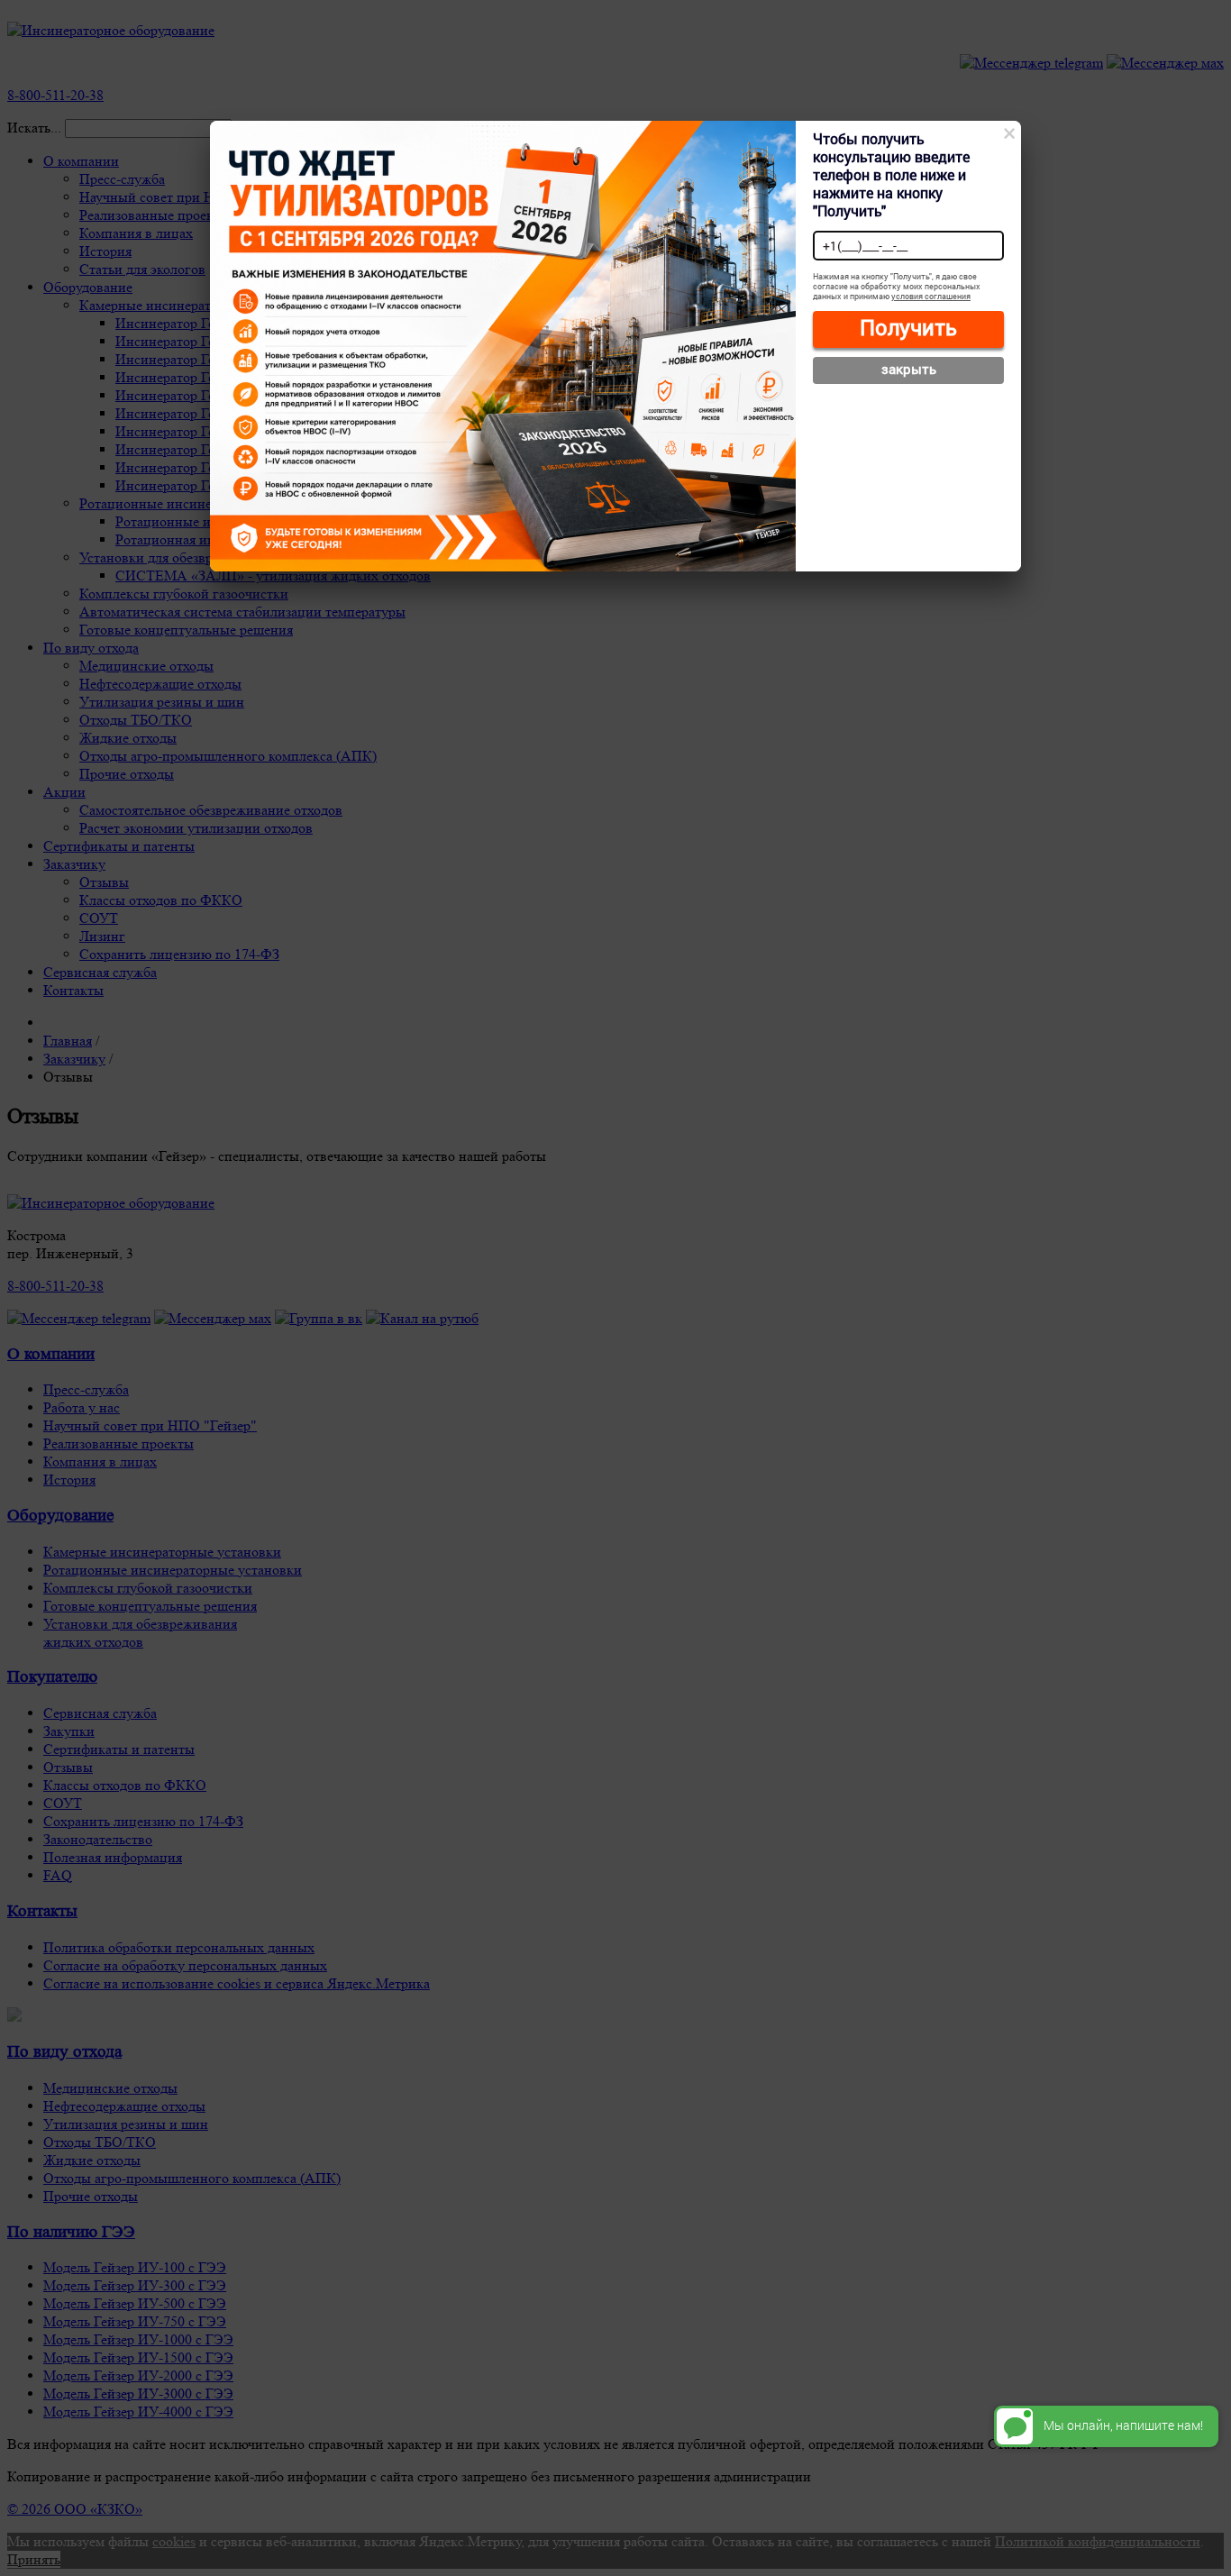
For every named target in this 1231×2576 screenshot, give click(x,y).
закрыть (909, 369)
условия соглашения (931, 296)
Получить (908, 327)
